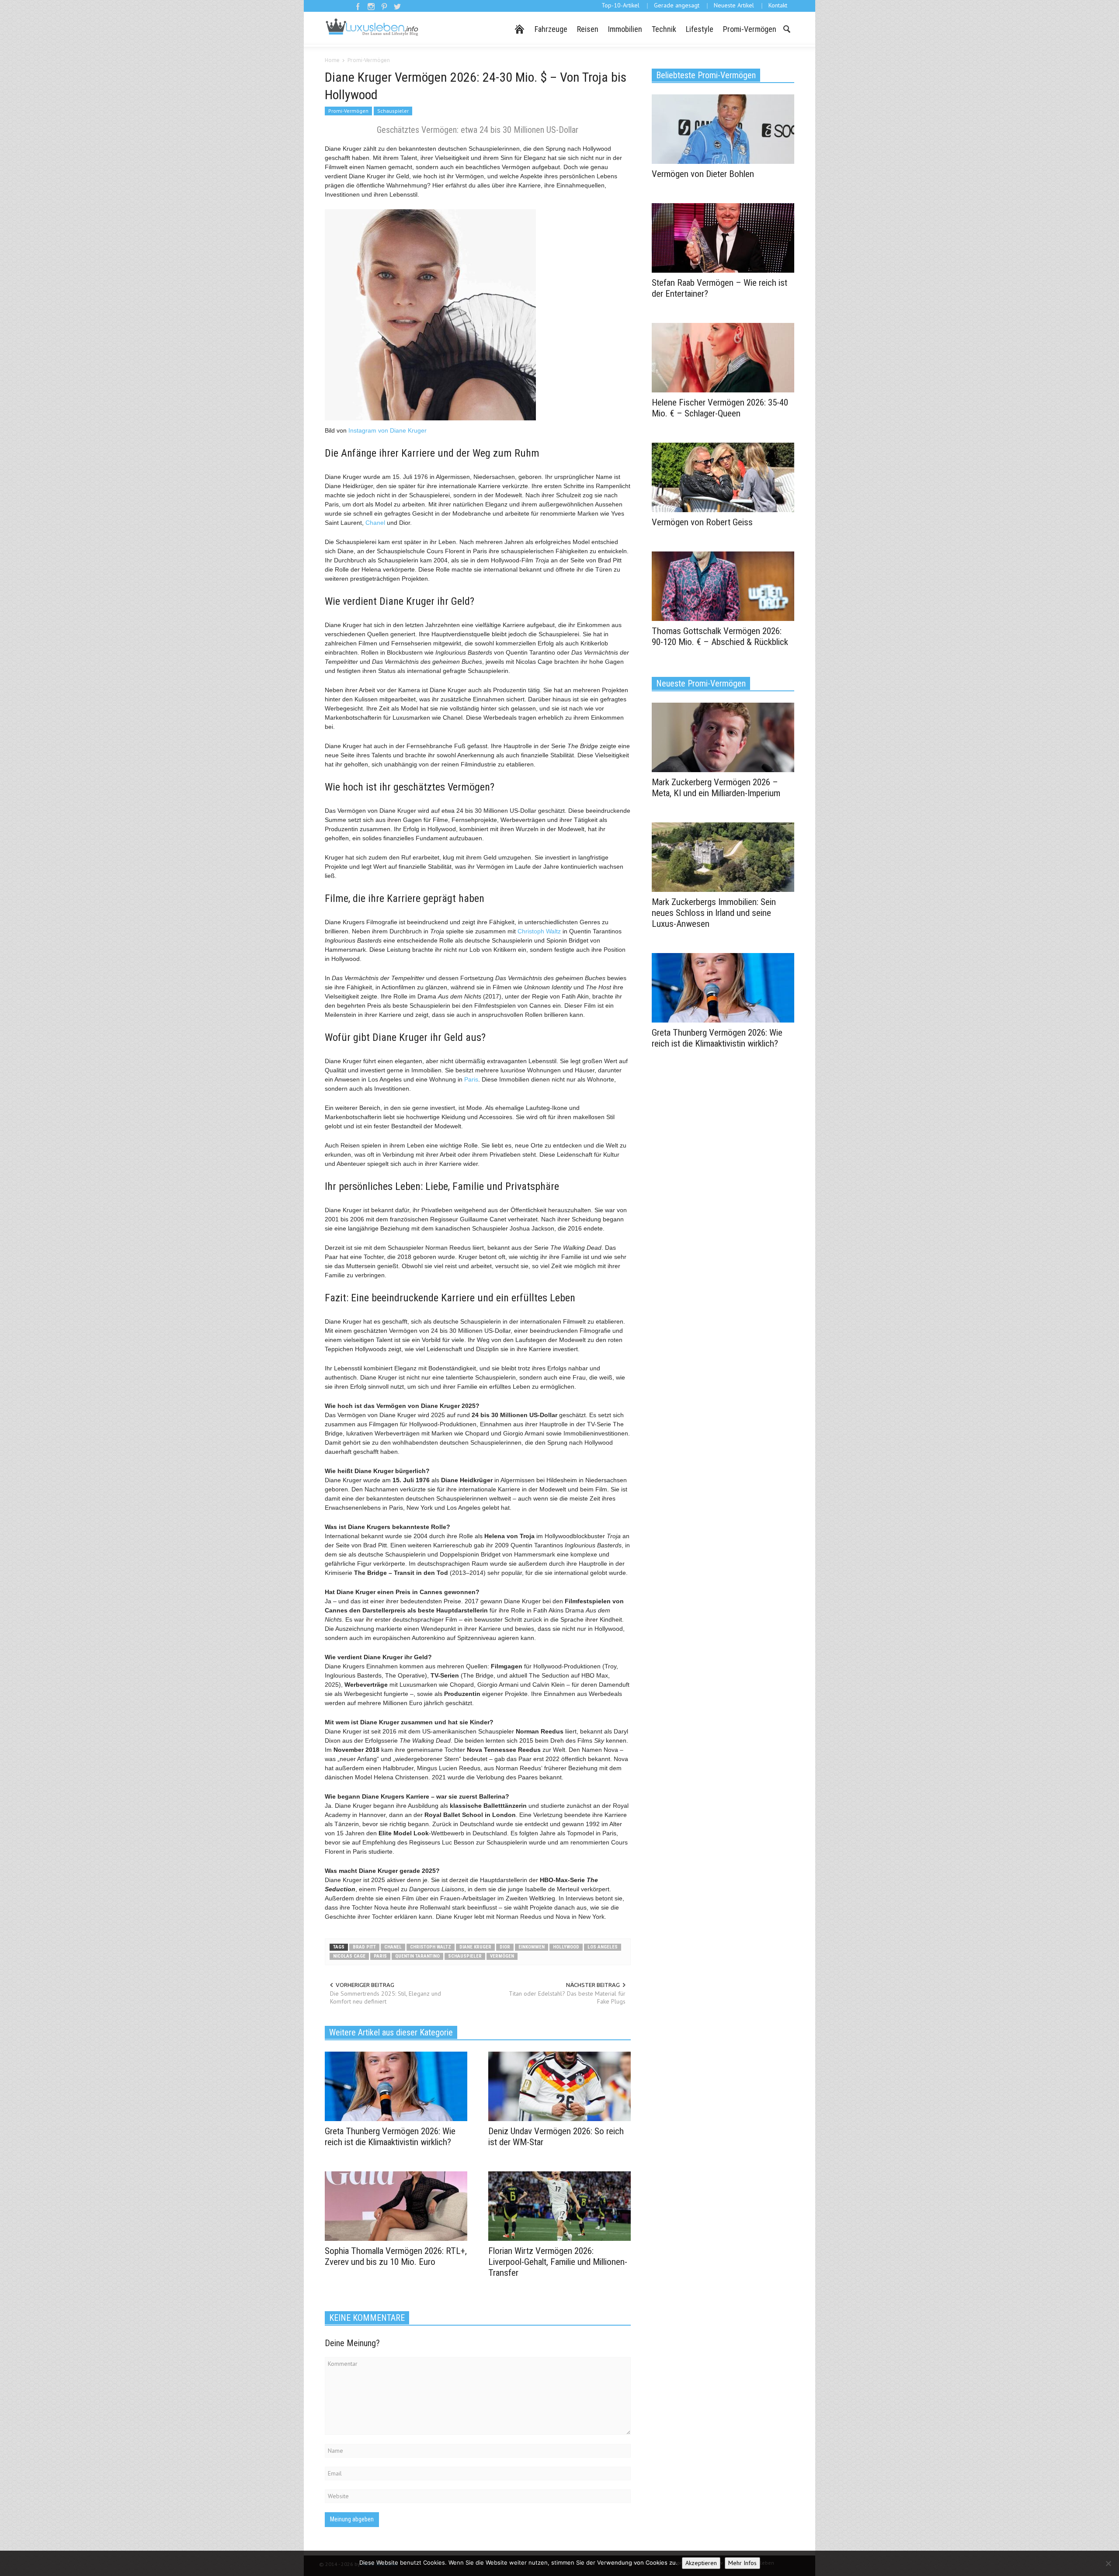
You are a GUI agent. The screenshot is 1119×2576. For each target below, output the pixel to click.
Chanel (375, 523)
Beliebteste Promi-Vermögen (706, 75)
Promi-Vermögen (750, 29)
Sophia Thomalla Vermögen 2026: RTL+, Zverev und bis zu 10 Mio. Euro (396, 2256)
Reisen (588, 29)
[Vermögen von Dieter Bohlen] (723, 128)
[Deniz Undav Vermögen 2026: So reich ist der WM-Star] (559, 2086)
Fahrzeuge (551, 29)
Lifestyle (700, 29)
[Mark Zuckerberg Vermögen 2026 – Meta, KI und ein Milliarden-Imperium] (723, 737)
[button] (786, 28)
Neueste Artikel (734, 5)
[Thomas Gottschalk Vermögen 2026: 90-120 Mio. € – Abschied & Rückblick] (723, 586)
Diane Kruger (475, 1947)
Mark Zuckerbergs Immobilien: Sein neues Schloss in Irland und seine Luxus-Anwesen (714, 913)
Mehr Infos (742, 2563)
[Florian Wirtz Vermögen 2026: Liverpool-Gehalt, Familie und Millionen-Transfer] (559, 2205)
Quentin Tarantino (417, 1956)
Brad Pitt (364, 1947)
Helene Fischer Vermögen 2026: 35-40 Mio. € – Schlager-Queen (720, 408)
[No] (1108, 2563)
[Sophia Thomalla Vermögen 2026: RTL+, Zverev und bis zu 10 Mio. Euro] (396, 2205)
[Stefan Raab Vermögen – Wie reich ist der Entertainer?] (723, 237)
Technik (664, 29)
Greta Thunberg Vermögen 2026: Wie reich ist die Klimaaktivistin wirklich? (390, 2137)
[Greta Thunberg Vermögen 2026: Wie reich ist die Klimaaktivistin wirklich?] (396, 2086)
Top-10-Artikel (620, 5)
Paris (471, 1079)
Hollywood (566, 1947)
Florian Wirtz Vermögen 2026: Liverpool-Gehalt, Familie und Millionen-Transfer (558, 2262)
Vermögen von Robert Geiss (702, 522)
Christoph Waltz (539, 931)
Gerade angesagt (677, 5)
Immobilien (625, 29)
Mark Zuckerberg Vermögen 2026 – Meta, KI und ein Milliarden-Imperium (716, 788)
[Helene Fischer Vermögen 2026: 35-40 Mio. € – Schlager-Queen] (723, 357)
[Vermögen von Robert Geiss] (723, 477)
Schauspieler (393, 111)
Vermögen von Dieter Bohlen (703, 174)
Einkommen (532, 1947)
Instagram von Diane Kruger (387, 430)
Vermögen (502, 1956)
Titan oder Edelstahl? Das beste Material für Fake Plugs (567, 1997)
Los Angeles (603, 1947)
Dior (505, 1947)
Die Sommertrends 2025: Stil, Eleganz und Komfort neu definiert (386, 1997)
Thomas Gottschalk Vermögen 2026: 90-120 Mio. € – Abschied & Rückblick (720, 636)
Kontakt (778, 5)
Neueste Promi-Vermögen (701, 683)
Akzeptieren (701, 2563)
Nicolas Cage (349, 1956)
